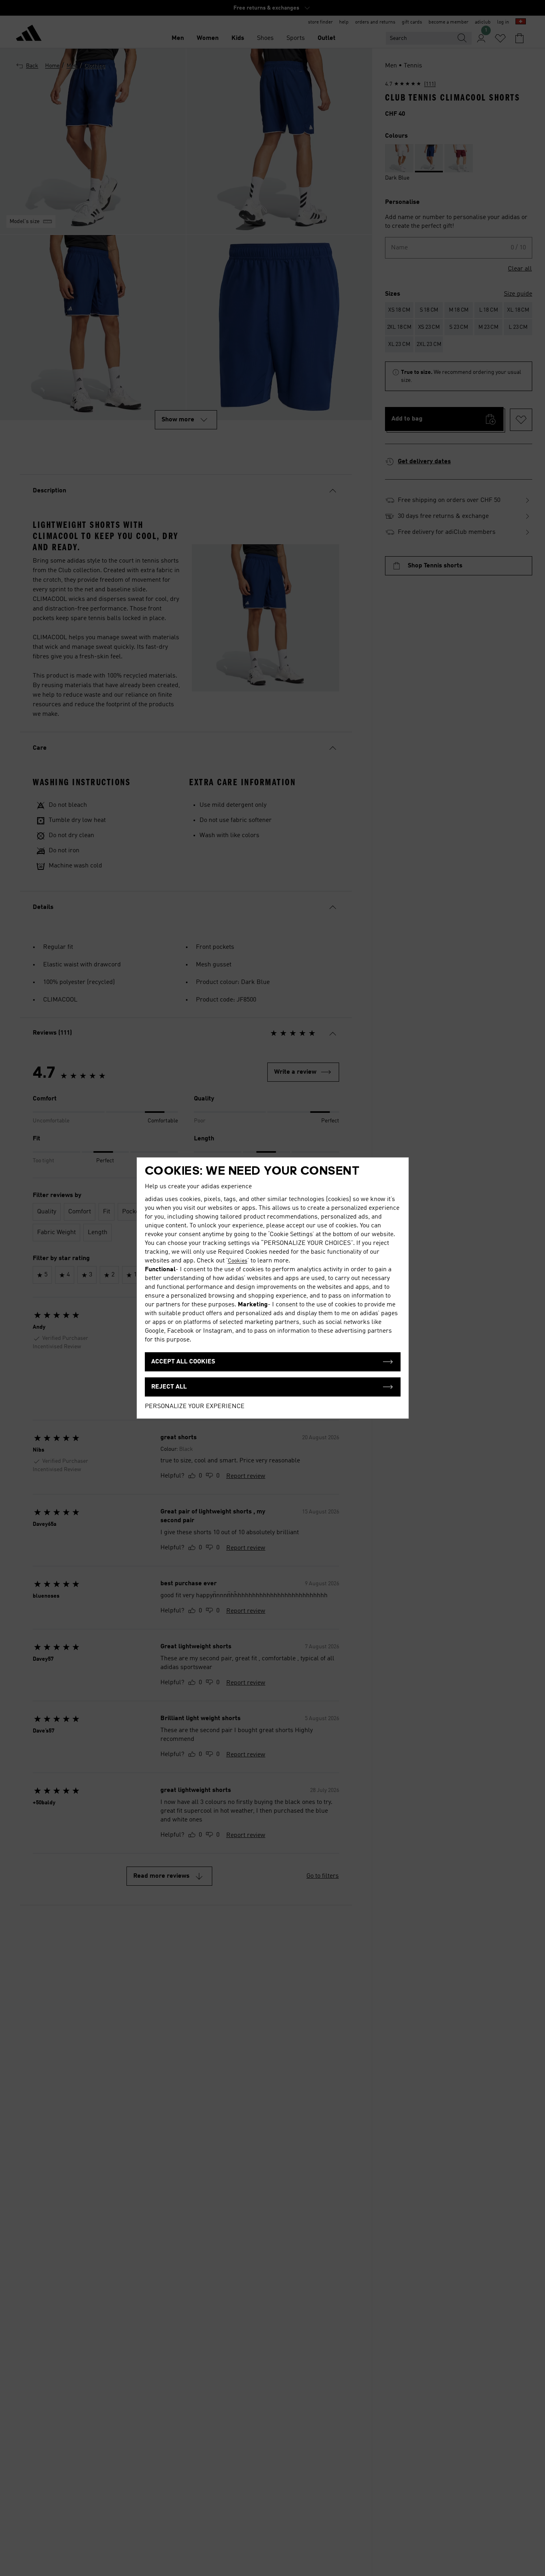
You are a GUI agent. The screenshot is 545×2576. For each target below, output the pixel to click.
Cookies (238, 1261)
